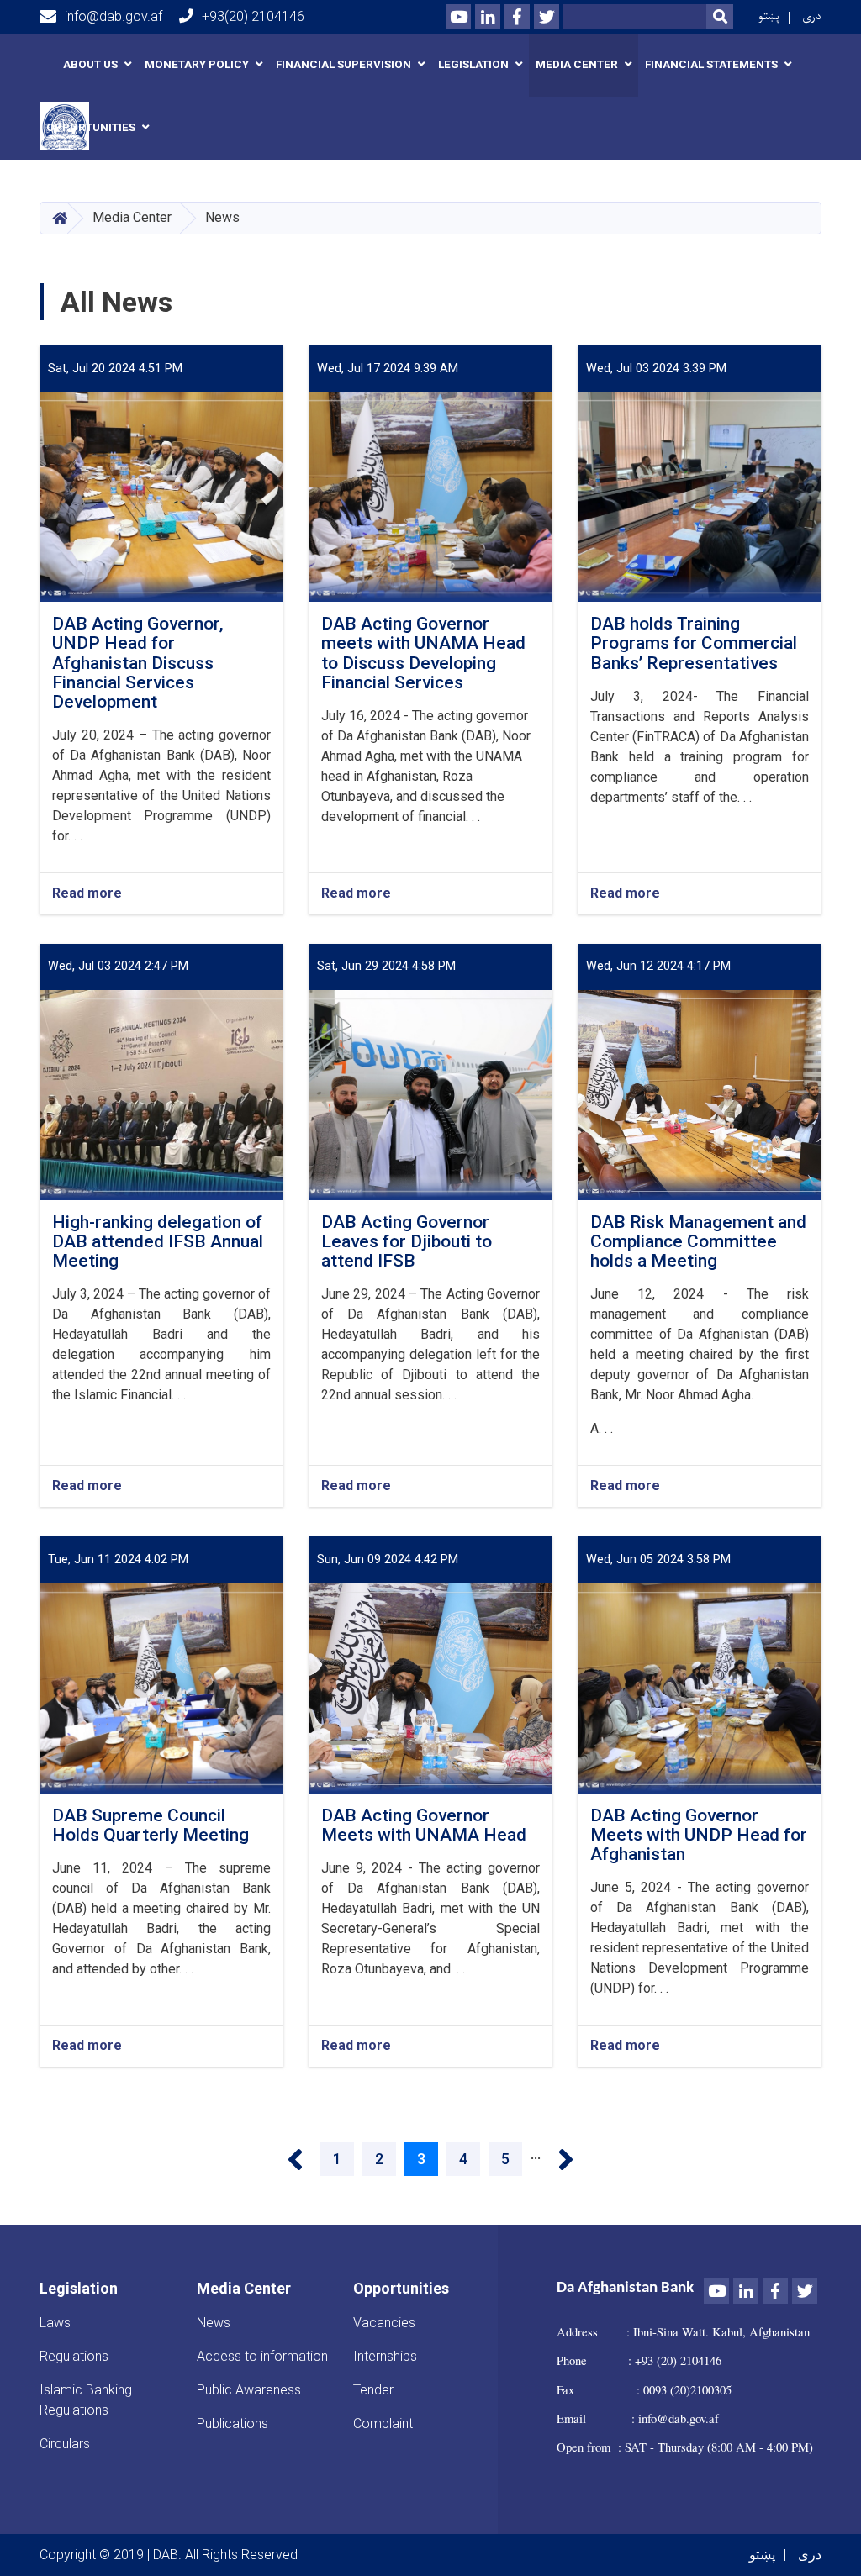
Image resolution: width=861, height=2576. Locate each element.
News (214, 2323)
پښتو (769, 16)
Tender (373, 2390)
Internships (385, 2356)
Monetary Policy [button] (197, 64)
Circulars (65, 2444)
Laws (55, 2323)
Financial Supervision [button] (343, 64)
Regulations (74, 2356)
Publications (232, 2423)
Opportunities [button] (91, 127)
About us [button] (90, 64)
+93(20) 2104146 (253, 16)
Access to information (262, 2356)
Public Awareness (249, 2390)
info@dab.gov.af (114, 16)
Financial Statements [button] (711, 64)
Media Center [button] (577, 64)
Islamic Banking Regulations (86, 2400)
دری (812, 16)
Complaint (383, 2423)
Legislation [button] (473, 64)
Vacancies (384, 2323)
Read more (87, 894)
